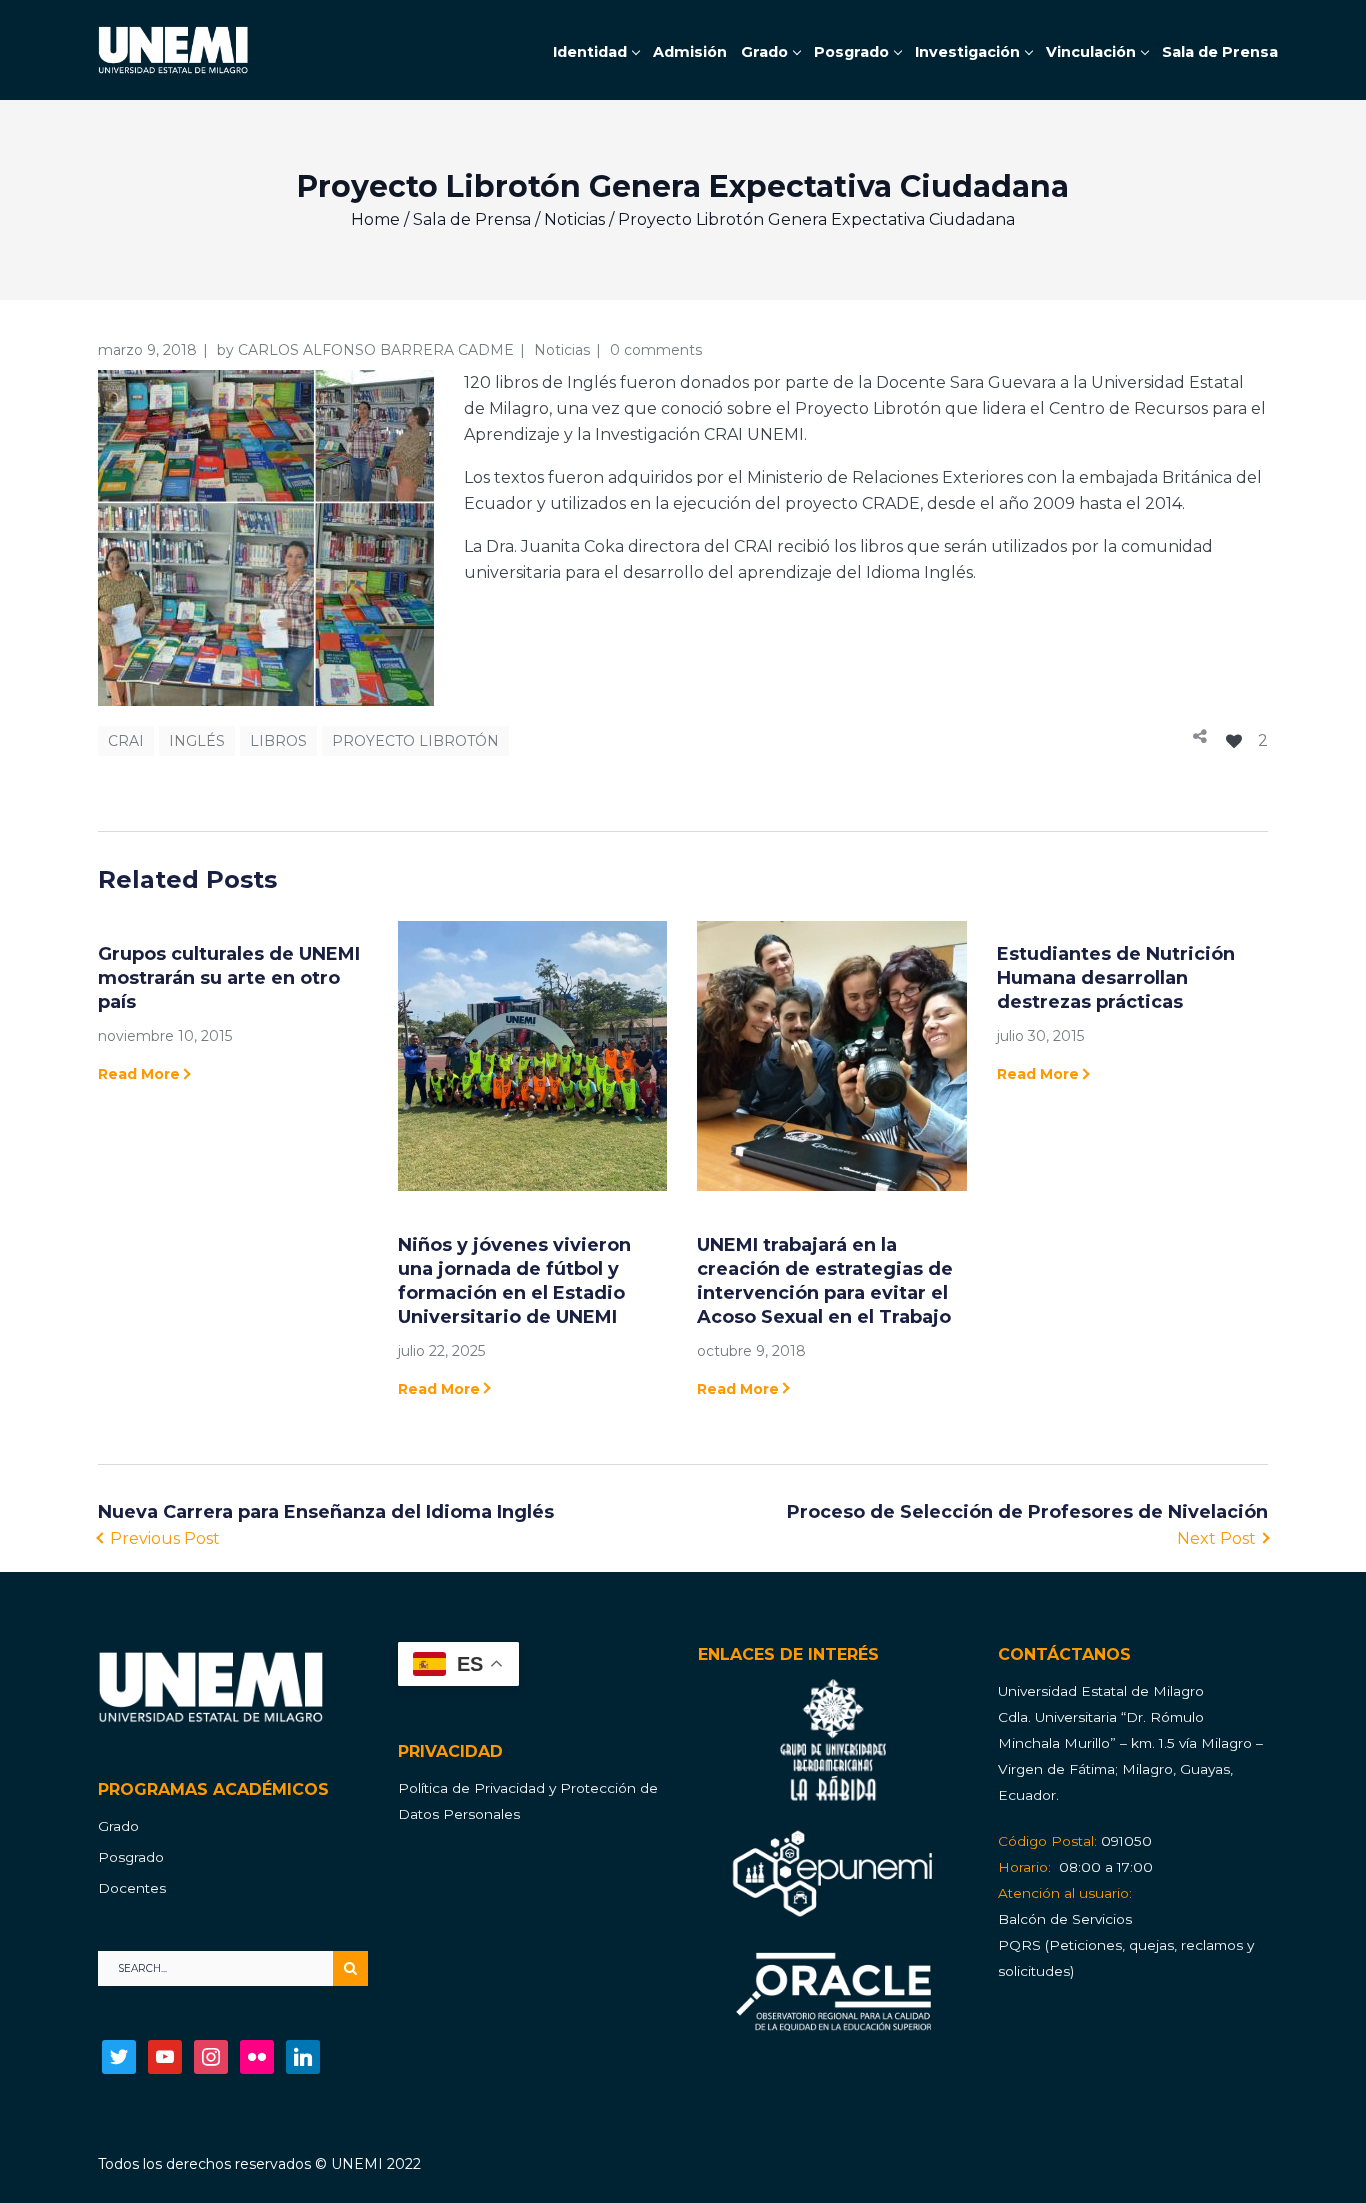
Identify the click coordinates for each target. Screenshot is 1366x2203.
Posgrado (131, 1857)
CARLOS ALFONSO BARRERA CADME (376, 350)
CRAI (126, 741)
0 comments (656, 350)
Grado (118, 1826)
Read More (139, 1074)
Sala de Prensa (472, 219)
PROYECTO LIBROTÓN (415, 741)
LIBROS (278, 741)
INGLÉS (197, 741)
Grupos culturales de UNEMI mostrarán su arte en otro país (229, 978)
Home (375, 219)
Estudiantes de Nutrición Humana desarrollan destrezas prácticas (1116, 978)
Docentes (132, 1888)
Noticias (574, 219)
